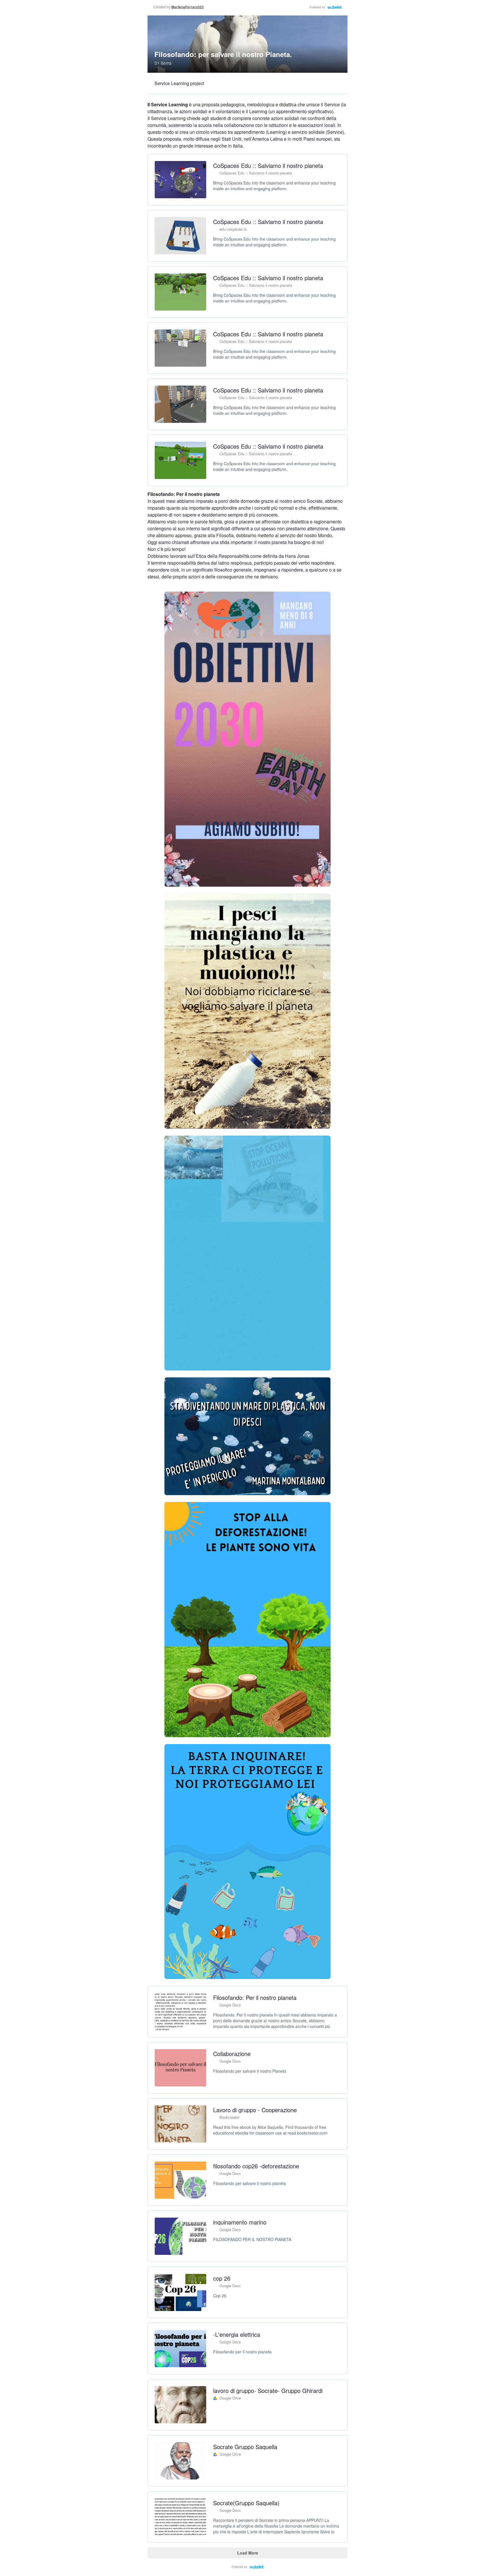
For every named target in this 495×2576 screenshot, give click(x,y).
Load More (248, 2553)
